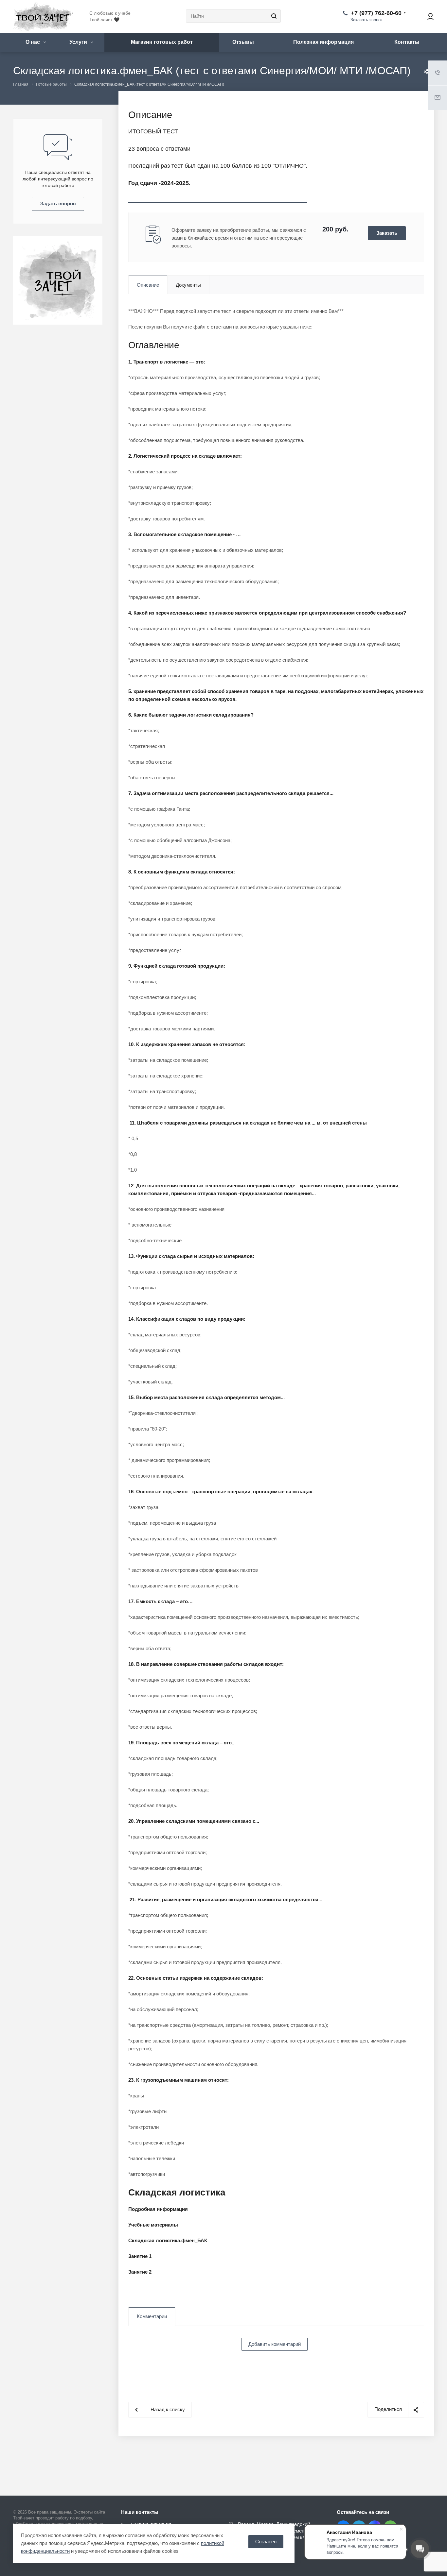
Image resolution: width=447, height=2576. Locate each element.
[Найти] (273, 16)
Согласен (266, 2542)
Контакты (407, 42)
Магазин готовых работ (162, 42)
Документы (188, 285)
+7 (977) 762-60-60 (376, 13)
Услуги (79, 42)
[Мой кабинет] (427, 16)
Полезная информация (323, 42)
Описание (148, 285)
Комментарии (152, 2316)
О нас (33, 42)
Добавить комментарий (275, 2344)
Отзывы (243, 42)
